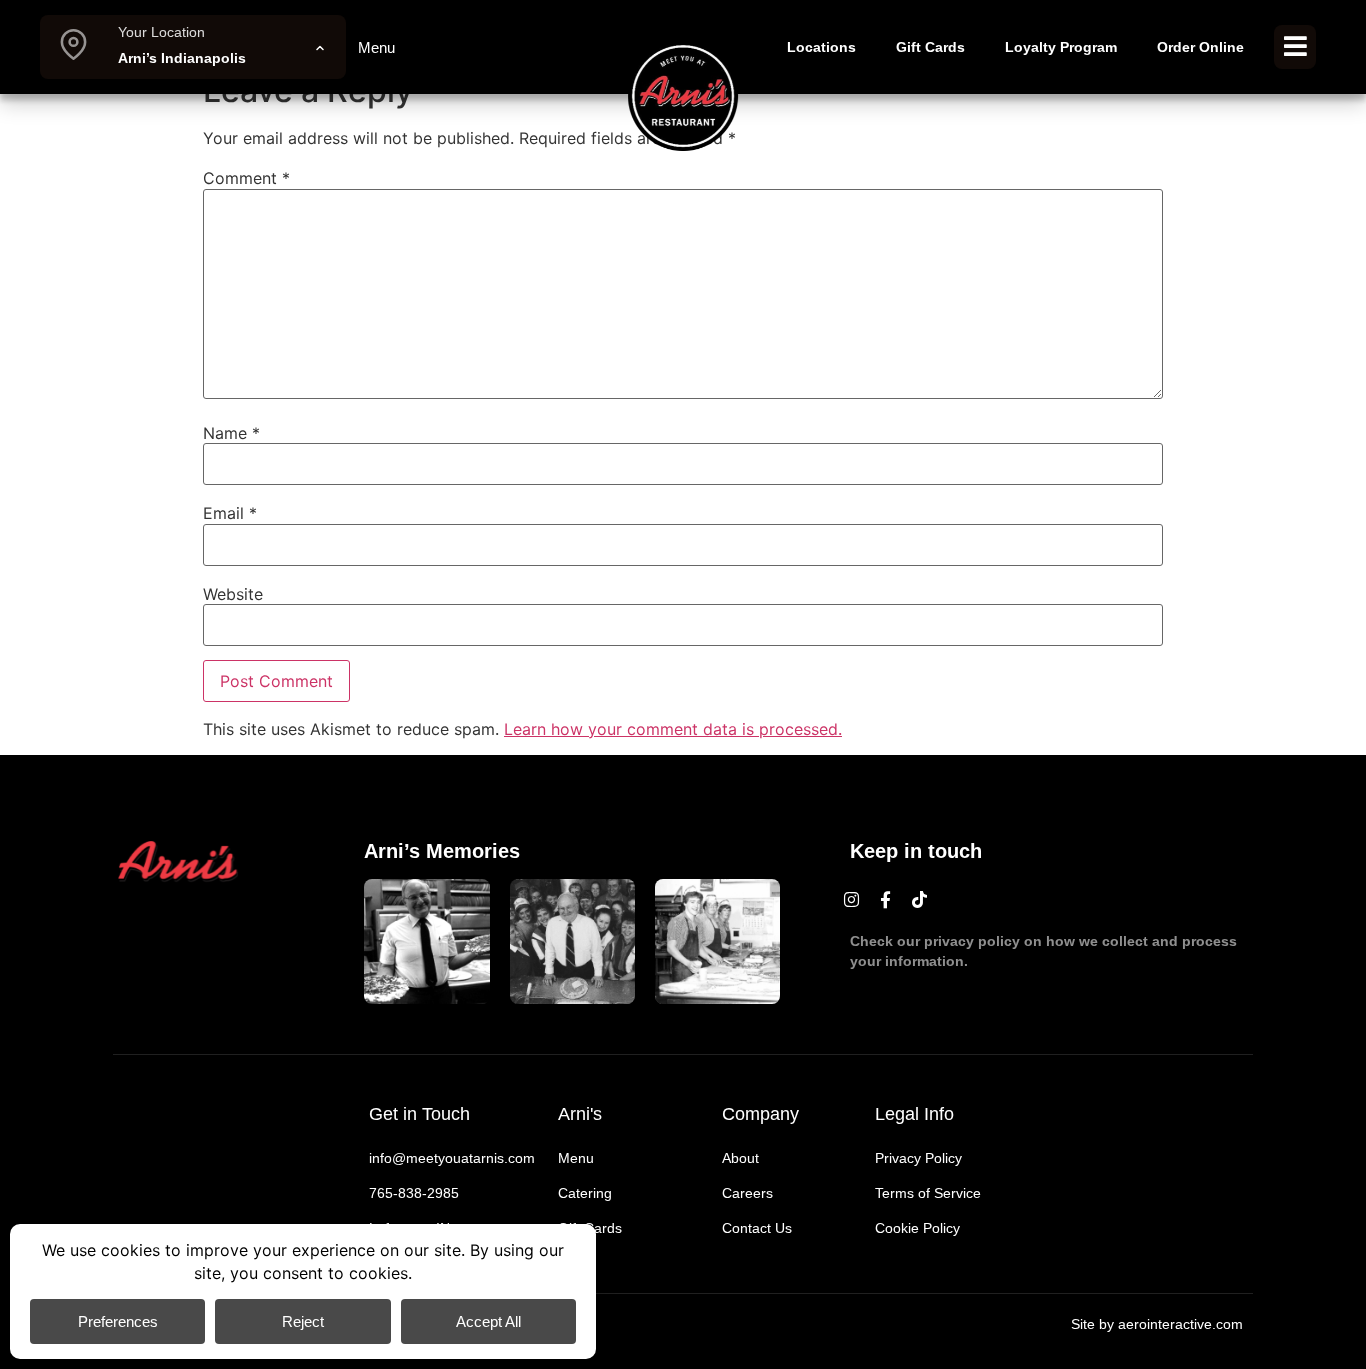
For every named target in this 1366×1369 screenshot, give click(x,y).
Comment (246, 178)
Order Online (1200, 47)
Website (233, 594)
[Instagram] (852, 899)
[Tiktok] (920, 899)
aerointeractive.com (1180, 1324)
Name (231, 433)
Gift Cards (930, 47)
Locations (821, 47)
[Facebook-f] (886, 899)
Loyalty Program (1061, 47)
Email (230, 513)
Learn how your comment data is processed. (673, 729)
